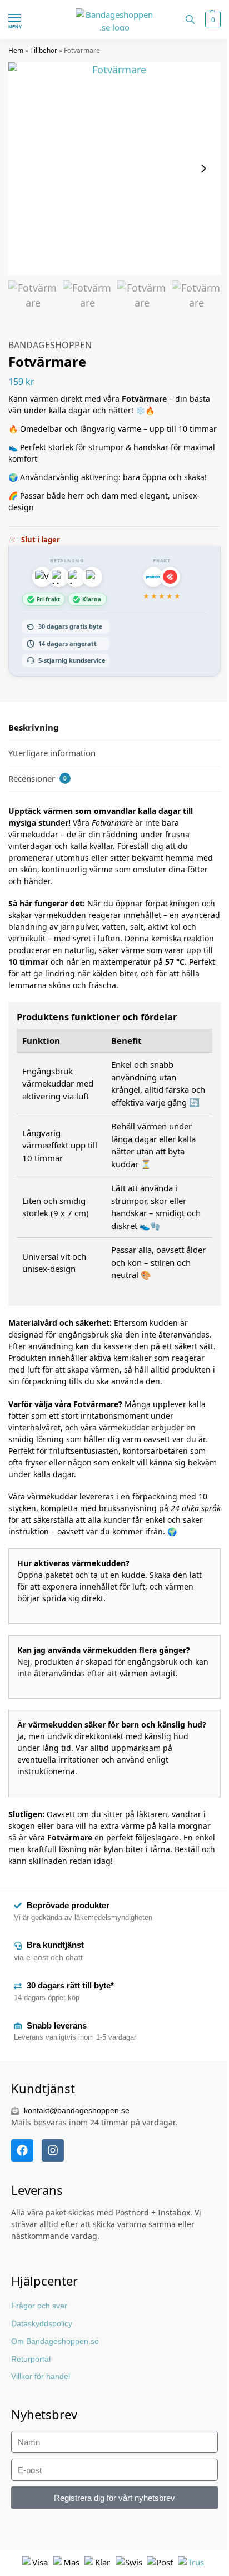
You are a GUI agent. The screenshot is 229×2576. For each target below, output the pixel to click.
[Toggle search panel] (190, 19)
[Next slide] (203, 169)
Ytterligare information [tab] (52, 753)
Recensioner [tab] (38, 778)
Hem (16, 50)
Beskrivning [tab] (34, 727)
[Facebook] (22, 2150)
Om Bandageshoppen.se (55, 2341)
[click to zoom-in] (114, 169)
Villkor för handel (41, 2376)
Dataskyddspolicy (42, 2323)
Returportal (31, 2359)
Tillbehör (44, 50)
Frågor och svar (39, 2306)
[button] (211, 19)
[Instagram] (53, 2150)
